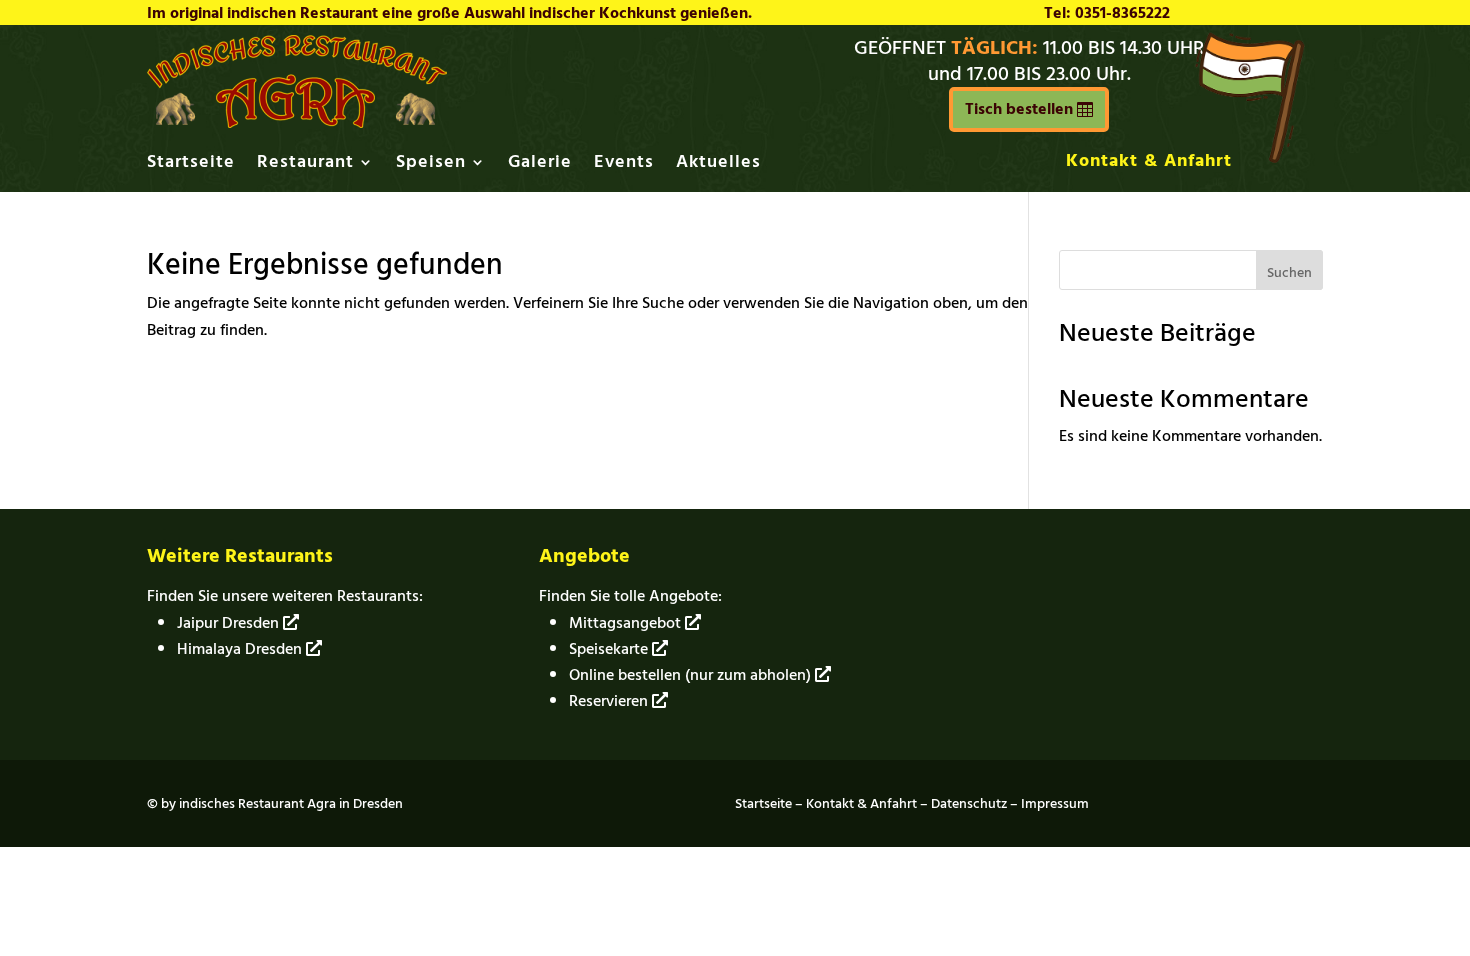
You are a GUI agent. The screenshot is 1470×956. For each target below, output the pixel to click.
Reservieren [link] (610, 701)
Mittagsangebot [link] (627, 623)
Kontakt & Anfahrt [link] (1149, 160)
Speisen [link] (431, 165)
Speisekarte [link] (610, 649)
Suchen (1289, 272)
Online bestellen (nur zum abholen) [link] (692, 675)
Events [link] (624, 165)
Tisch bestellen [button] (1019, 109)
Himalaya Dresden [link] (241, 649)
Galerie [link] (540, 165)
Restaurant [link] (305, 165)
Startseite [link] (191, 165)
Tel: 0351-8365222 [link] (1107, 13)
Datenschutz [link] (969, 803)
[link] (297, 123)
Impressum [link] (1055, 803)
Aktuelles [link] (718, 165)
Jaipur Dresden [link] (230, 623)
